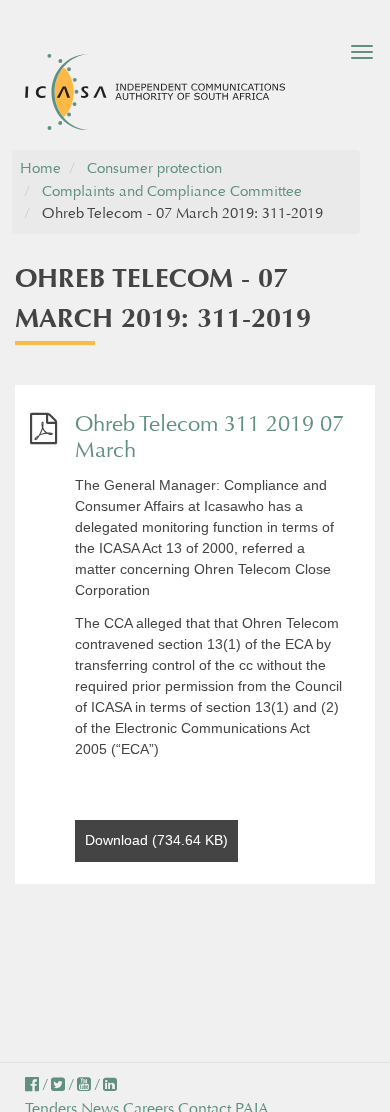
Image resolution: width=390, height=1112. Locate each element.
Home (40, 168)
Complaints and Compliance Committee (172, 191)
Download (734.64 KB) (156, 840)
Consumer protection (154, 168)
